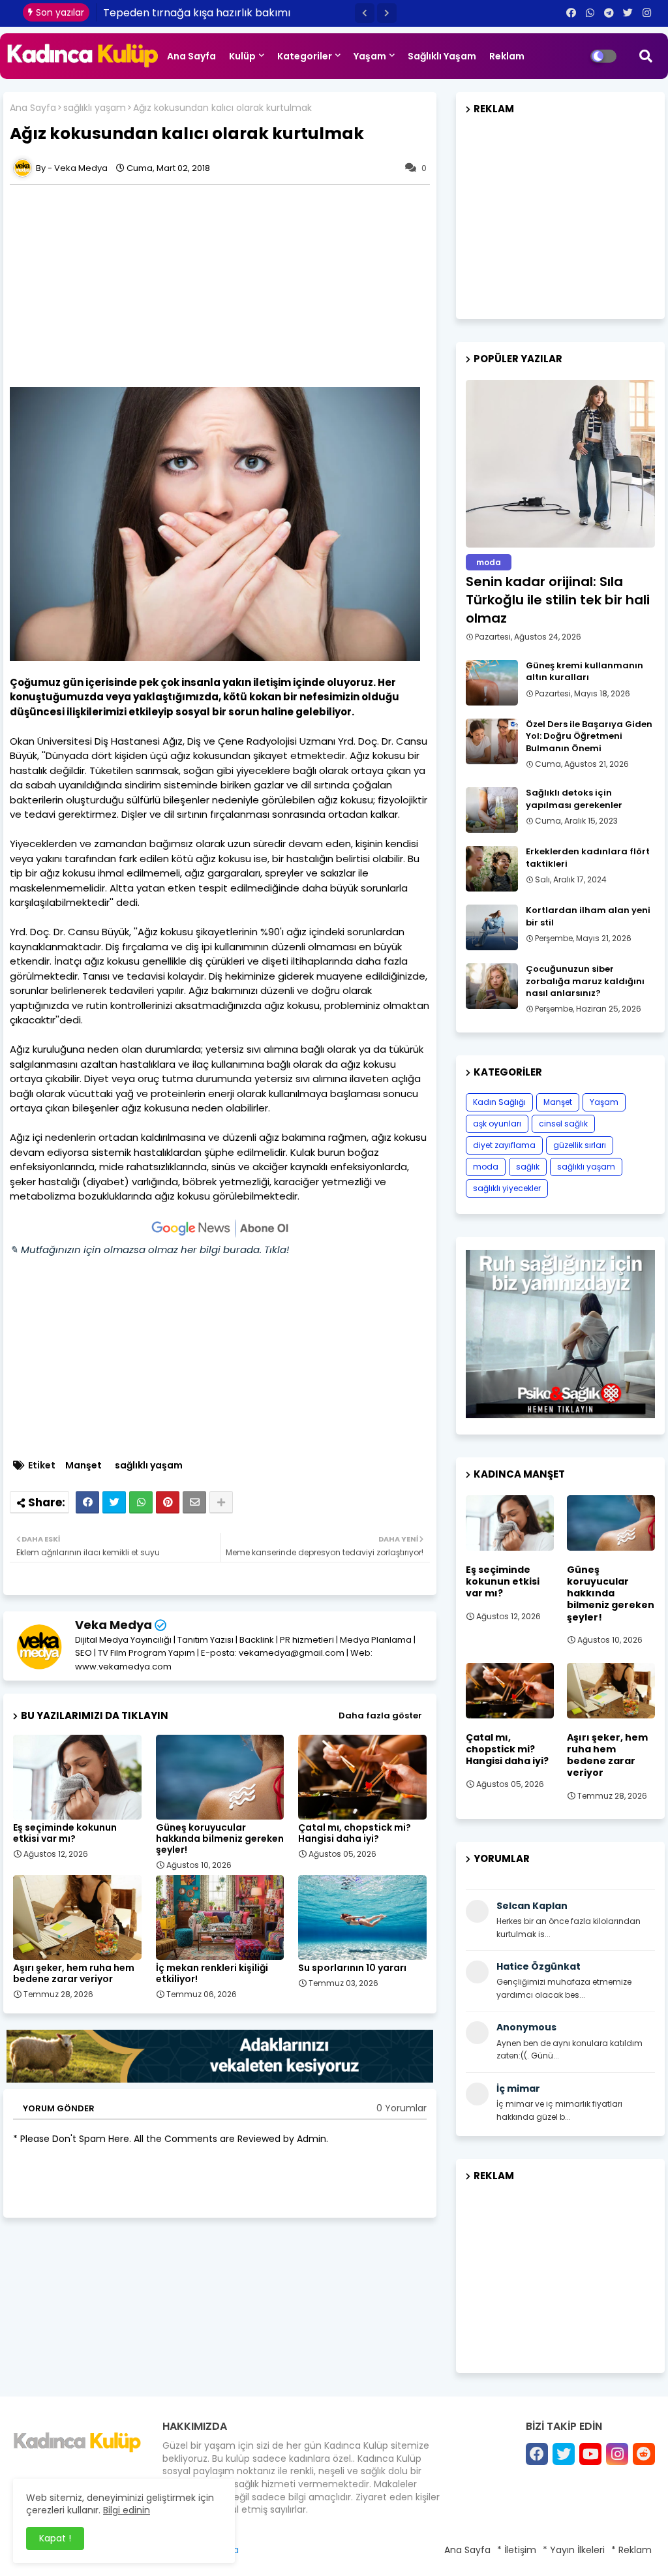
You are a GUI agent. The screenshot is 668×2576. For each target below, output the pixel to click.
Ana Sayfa (191, 56)
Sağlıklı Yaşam (442, 56)
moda (486, 1167)
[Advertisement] (226, 286)
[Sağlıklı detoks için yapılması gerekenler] (492, 810)
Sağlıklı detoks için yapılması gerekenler (574, 799)
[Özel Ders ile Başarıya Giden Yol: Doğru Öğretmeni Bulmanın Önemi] (492, 741)
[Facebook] (87, 1502)
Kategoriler (305, 56)
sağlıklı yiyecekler (507, 1188)
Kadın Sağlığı (499, 1102)
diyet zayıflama (504, 1145)
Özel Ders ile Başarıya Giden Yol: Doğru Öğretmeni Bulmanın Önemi (589, 736)
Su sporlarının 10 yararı (352, 1968)
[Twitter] (114, 1502)
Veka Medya (114, 1625)
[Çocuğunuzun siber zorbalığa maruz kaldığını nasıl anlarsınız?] (492, 986)
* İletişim (517, 2550)
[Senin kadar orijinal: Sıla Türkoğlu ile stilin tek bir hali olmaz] (560, 464)
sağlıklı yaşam (95, 108)
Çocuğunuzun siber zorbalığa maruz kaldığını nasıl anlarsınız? (585, 981)
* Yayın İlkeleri (574, 2550)
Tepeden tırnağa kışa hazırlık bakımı (197, 13)
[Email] (194, 1502)
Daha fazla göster (380, 1715)
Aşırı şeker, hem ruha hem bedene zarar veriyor (74, 1974)
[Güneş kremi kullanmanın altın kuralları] (492, 683)
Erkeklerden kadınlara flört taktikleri (588, 858)
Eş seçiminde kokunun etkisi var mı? (65, 1833)
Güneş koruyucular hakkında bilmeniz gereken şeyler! (220, 1839)
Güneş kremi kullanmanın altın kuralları (584, 672)
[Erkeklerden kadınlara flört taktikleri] (492, 869)
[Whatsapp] (141, 1502)
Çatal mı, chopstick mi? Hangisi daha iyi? (355, 1833)
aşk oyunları (497, 1124)
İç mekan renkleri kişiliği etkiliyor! (212, 1974)
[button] (365, 13)
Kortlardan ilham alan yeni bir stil (588, 916)
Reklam (507, 56)
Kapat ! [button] (55, 2538)
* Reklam (631, 2550)
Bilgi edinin (127, 2510)
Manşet (83, 1466)
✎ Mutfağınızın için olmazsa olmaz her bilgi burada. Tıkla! (149, 1249)
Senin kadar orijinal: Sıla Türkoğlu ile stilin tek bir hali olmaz (558, 600)
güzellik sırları (580, 1145)
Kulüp (242, 56)
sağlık (528, 1167)
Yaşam (370, 56)
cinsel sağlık (563, 1124)
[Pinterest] (168, 1502)
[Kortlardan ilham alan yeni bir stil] (492, 927)
